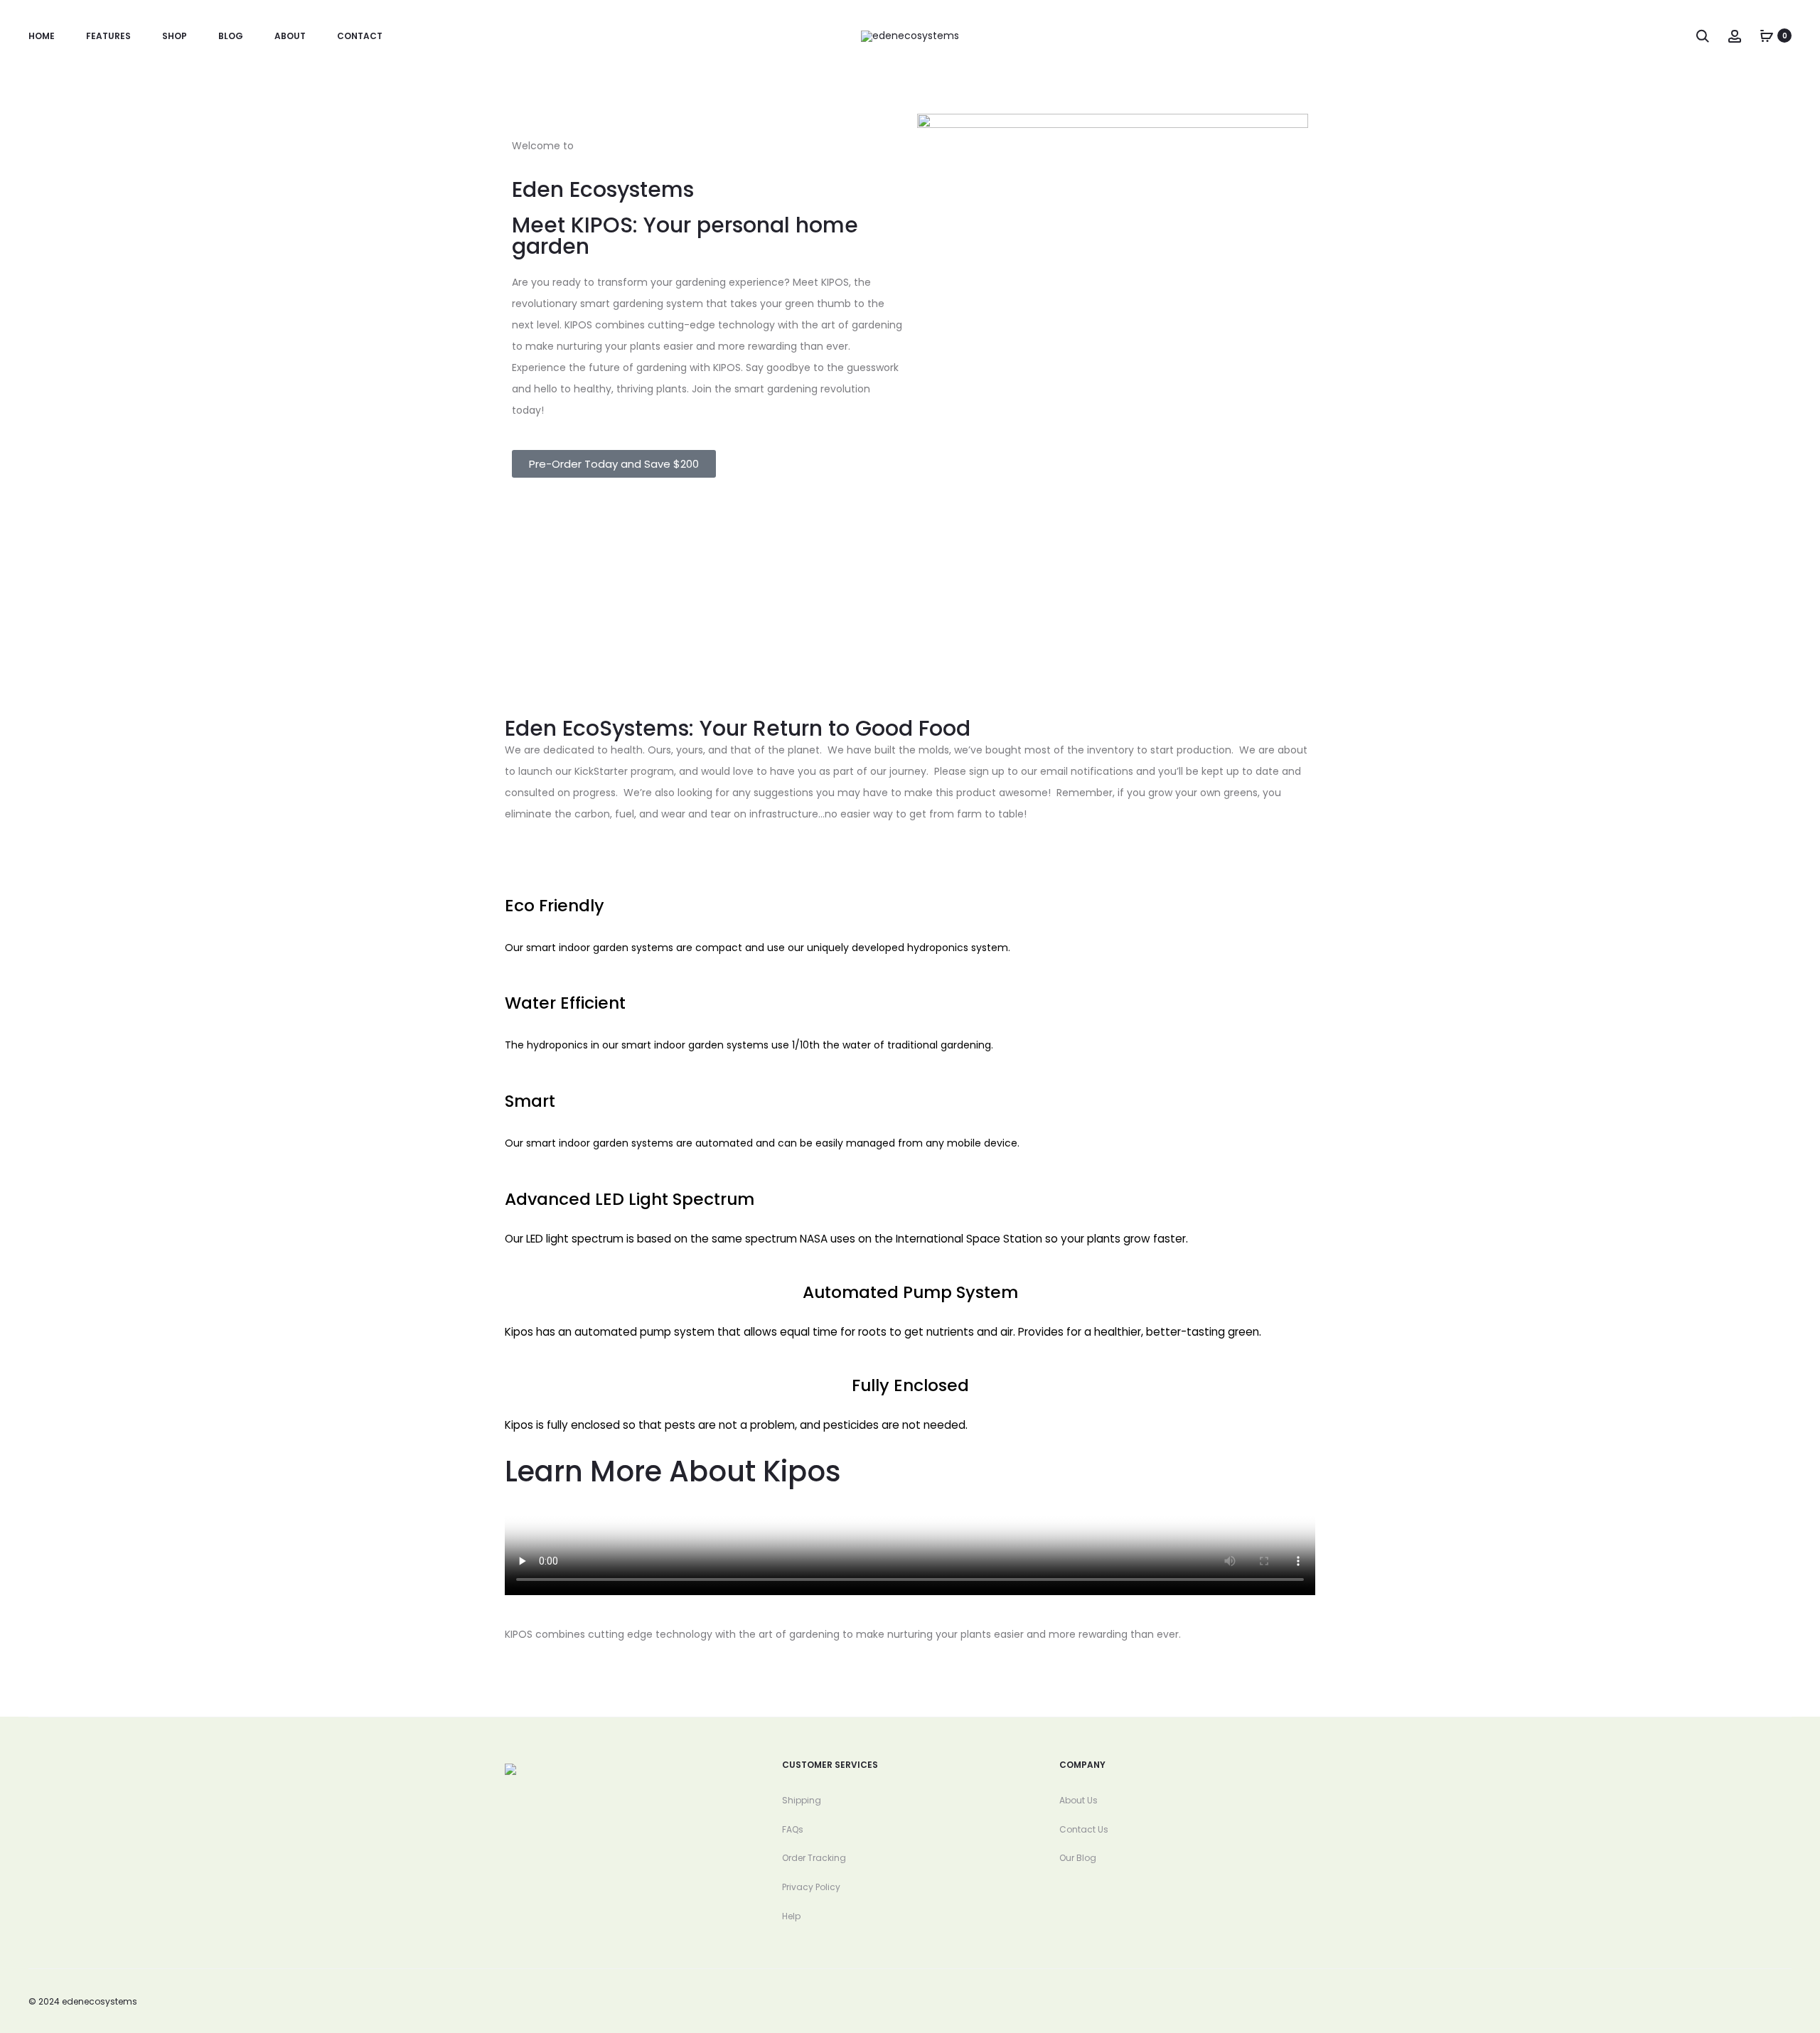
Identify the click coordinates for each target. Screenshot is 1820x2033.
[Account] (1735, 36)
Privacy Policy (811, 1887)
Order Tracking (814, 1858)
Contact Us (1084, 1829)
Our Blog (1078, 1858)
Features (108, 36)
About (290, 36)
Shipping (802, 1800)
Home (42, 36)
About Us (1078, 1800)
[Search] (1703, 36)
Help (791, 1916)
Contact (360, 36)
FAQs (793, 1829)
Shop (175, 36)
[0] (1767, 36)
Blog (231, 36)
